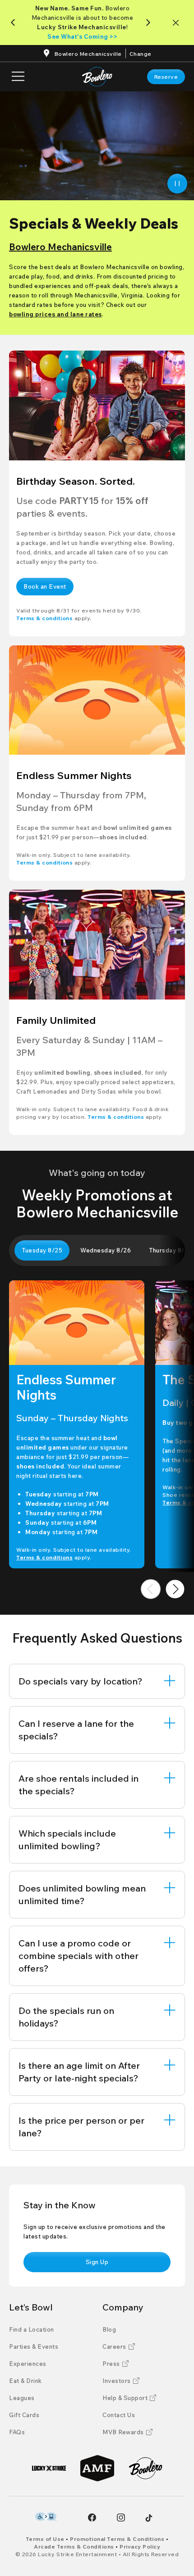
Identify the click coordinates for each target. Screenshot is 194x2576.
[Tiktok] (149, 2518)
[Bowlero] (145, 2468)
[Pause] (177, 184)
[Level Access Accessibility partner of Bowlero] (46, 2517)
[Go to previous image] (151, 1589)
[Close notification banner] (178, 23)
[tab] (42, 1250)
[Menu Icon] (18, 77)
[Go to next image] (175, 1589)
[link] (166, 77)
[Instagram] (121, 2517)
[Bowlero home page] (97, 77)
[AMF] (97, 2468)
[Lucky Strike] (49, 2468)
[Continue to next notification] (150, 23)
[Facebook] (92, 2517)
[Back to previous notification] (15, 23)
